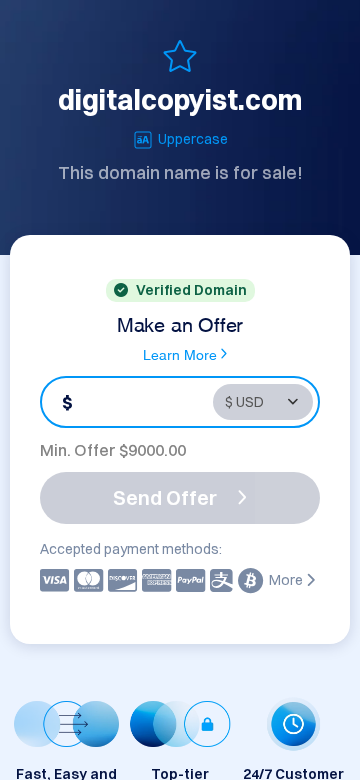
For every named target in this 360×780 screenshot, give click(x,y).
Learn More (180, 353)
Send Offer (165, 497)
